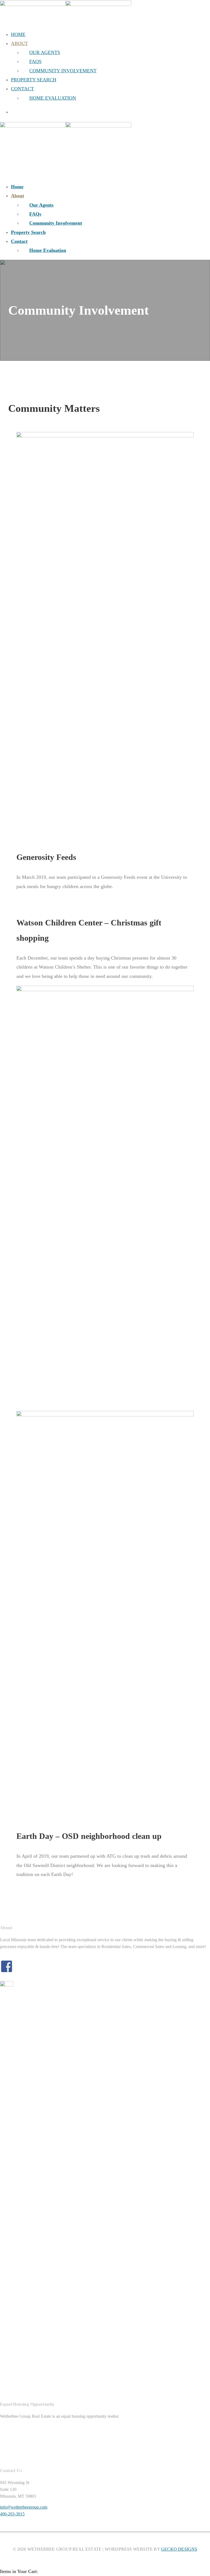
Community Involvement (63, 71)
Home (18, 34)
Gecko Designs (179, 2549)
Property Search (34, 80)
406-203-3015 (12, 2514)
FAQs (35, 61)
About (19, 43)
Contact (22, 89)
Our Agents (45, 52)
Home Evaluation (53, 98)
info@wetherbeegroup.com (24, 2507)
